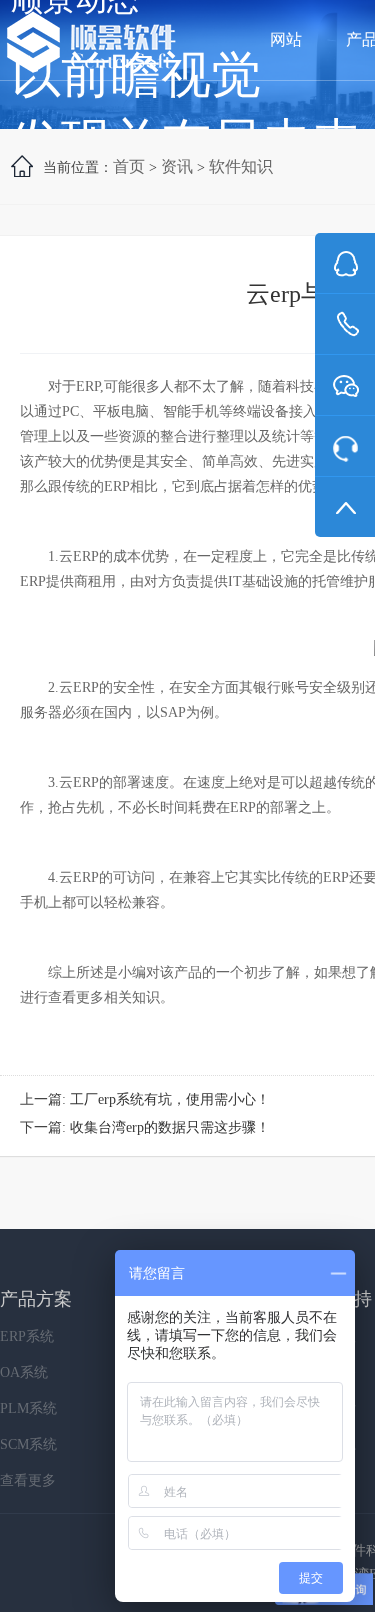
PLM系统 (28, 1408)
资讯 (177, 166)
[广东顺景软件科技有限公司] (91, 43)
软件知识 (241, 166)
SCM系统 (28, 1444)
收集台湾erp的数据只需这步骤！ (170, 1127)
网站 (286, 39)
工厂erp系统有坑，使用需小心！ (170, 1099)
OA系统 (24, 1372)
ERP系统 (27, 1336)
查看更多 (28, 1480)
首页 (129, 166)
